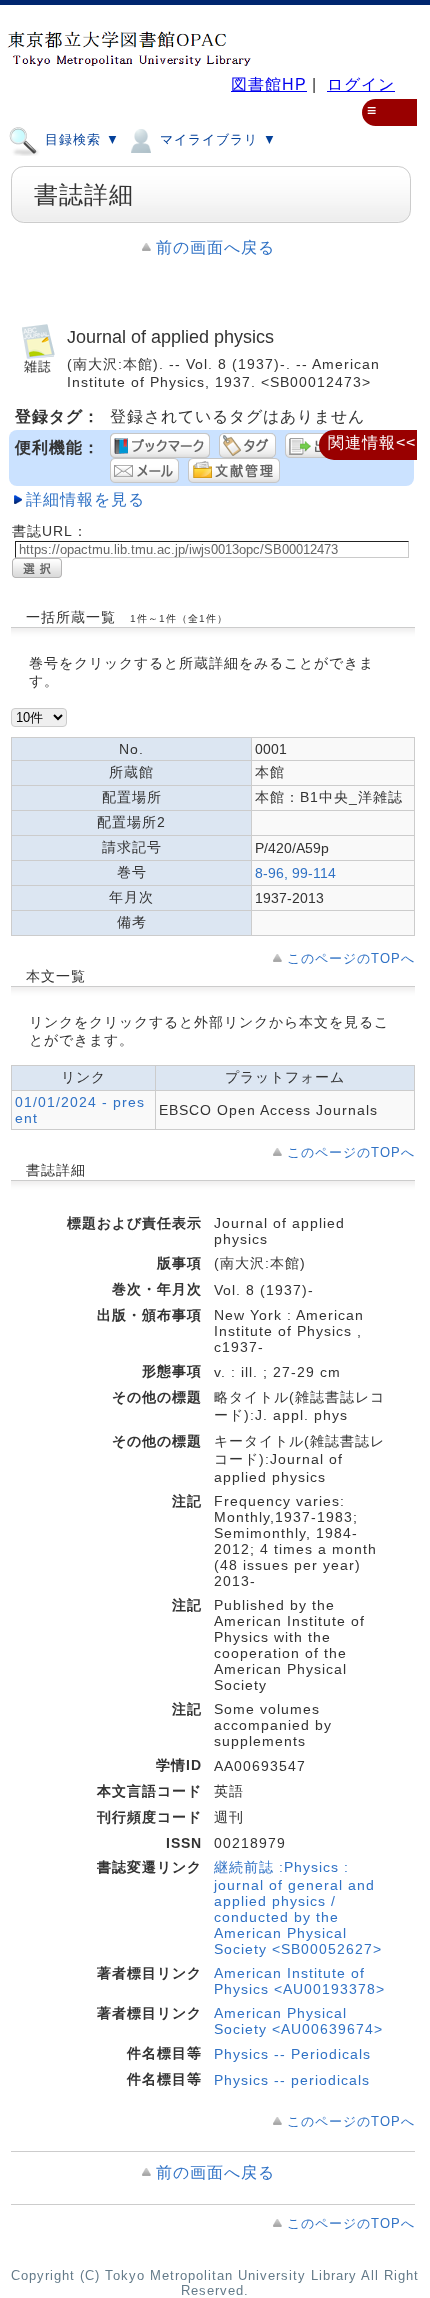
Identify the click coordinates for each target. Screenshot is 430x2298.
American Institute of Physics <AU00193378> (299, 1981)
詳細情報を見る (85, 499)
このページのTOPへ (351, 958)
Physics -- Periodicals (292, 2054)
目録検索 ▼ (80, 139)
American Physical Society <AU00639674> (298, 2021)
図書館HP (269, 84)
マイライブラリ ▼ (216, 139)
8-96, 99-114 (295, 873)
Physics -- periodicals (292, 2080)
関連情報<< (372, 442)
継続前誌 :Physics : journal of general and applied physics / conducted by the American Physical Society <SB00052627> (298, 1908)
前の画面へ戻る (215, 247)
